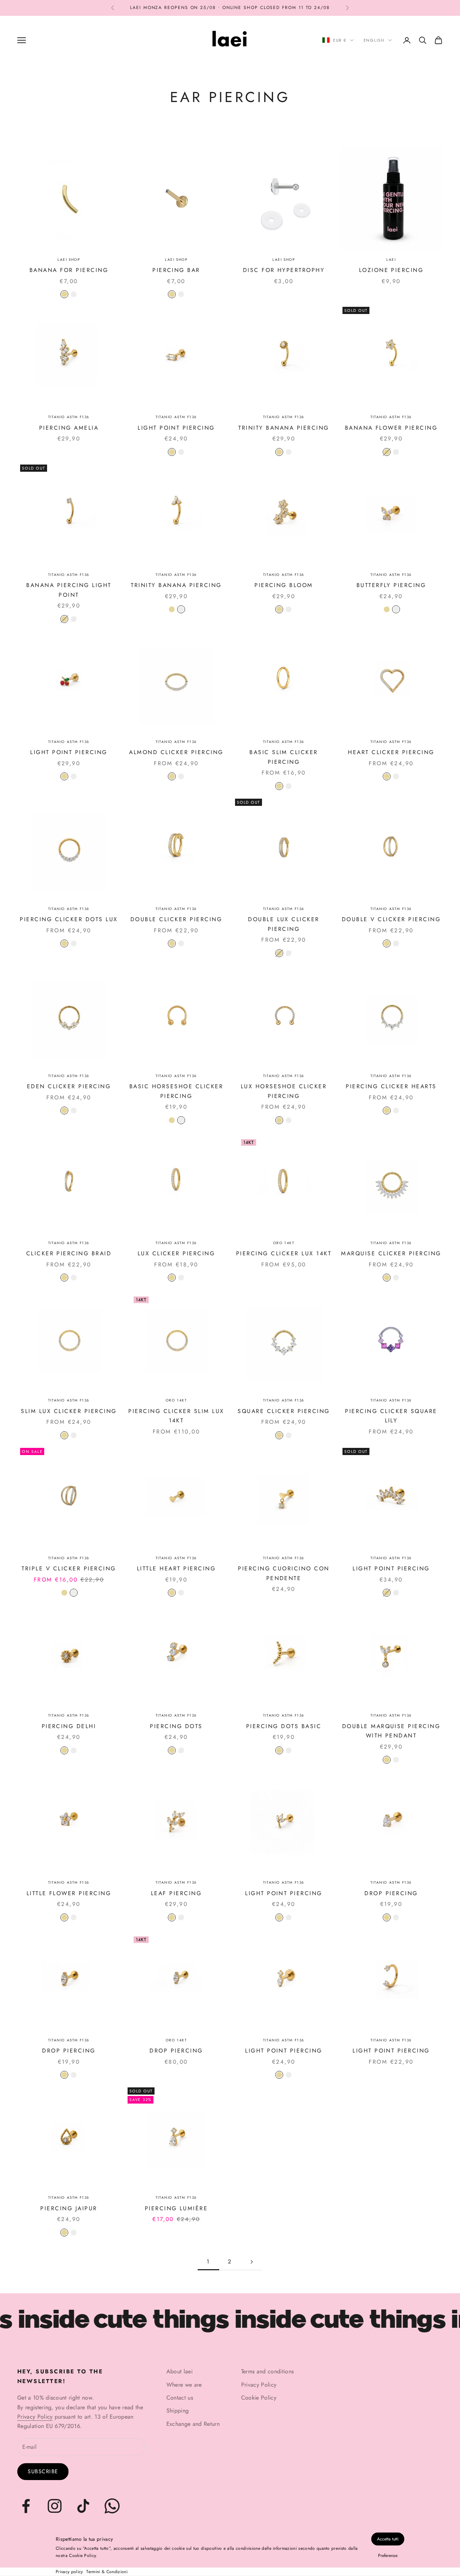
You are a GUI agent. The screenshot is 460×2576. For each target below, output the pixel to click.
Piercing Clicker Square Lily (391, 1416)
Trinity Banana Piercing (284, 428)
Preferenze (388, 2556)
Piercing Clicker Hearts (391, 1086)
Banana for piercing (69, 270)
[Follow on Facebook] (26, 2506)
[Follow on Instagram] (55, 2506)
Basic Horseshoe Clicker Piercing (176, 1091)
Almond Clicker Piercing (176, 752)
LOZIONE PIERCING (391, 270)
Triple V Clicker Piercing (69, 1568)
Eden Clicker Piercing (69, 1086)
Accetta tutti (388, 2539)
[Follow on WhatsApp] (112, 2506)
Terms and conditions (267, 2371)
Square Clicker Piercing (284, 1411)
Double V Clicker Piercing (391, 919)
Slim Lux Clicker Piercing (69, 1411)
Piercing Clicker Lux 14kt (284, 1253)
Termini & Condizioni (107, 2572)
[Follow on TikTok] (83, 2506)
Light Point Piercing (176, 428)
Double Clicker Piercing (176, 919)
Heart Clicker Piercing (391, 752)
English (374, 40)
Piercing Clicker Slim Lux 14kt (176, 1416)
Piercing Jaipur (69, 2208)
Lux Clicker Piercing (176, 1253)
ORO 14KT (284, 1243)
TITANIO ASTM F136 (69, 417)
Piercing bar (176, 270)
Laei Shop (69, 260)
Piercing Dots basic (284, 1726)
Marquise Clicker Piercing (391, 1253)
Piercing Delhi (69, 1726)
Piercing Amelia (69, 428)
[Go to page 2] (252, 2262)
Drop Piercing (391, 1893)
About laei (180, 2371)
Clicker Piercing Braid (69, 1253)
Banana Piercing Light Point (69, 590)
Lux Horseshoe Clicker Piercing (284, 1091)
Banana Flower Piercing (391, 428)
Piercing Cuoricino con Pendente (284, 1573)
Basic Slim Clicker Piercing (284, 757)
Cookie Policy (259, 2398)
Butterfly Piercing (391, 585)
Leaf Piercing (176, 1893)
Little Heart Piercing (176, 1568)
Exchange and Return (193, 2424)
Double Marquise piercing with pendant (391, 1731)
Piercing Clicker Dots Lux (69, 919)
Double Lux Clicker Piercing (284, 924)
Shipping (178, 2411)
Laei (391, 260)
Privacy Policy (35, 2417)
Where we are (184, 2385)
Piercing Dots (176, 1726)
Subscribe (43, 2471)
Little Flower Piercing (69, 1893)
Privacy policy (69, 2572)
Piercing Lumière (176, 2208)
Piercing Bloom (284, 585)
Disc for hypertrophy (284, 270)
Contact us (180, 2398)
